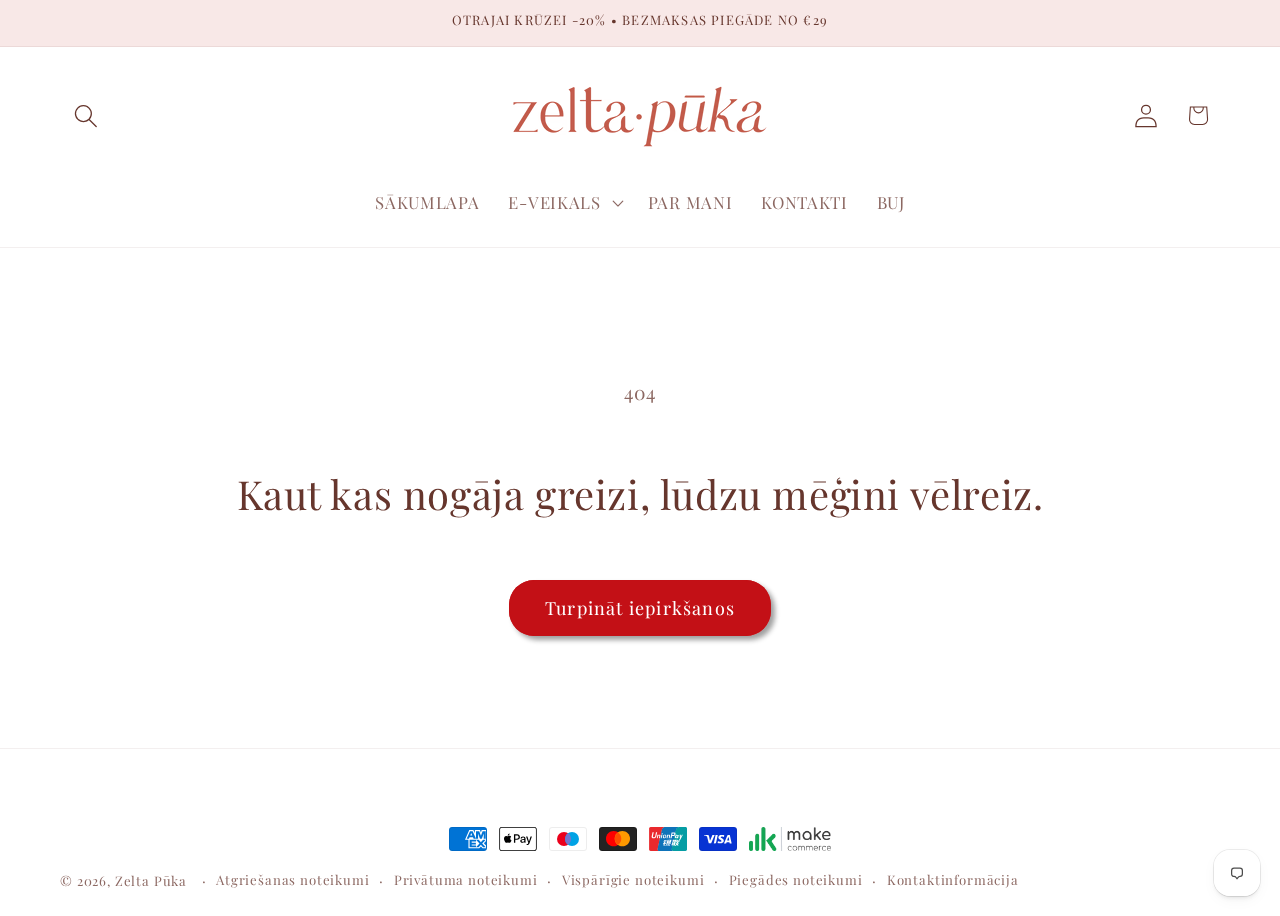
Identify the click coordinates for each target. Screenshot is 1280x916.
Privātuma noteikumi (466, 879)
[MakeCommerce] (790, 839)
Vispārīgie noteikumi (633, 879)
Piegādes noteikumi (796, 879)
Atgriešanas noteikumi (293, 879)
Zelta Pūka (151, 880)
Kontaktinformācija (953, 879)
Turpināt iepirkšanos (640, 608)
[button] (86, 115)
